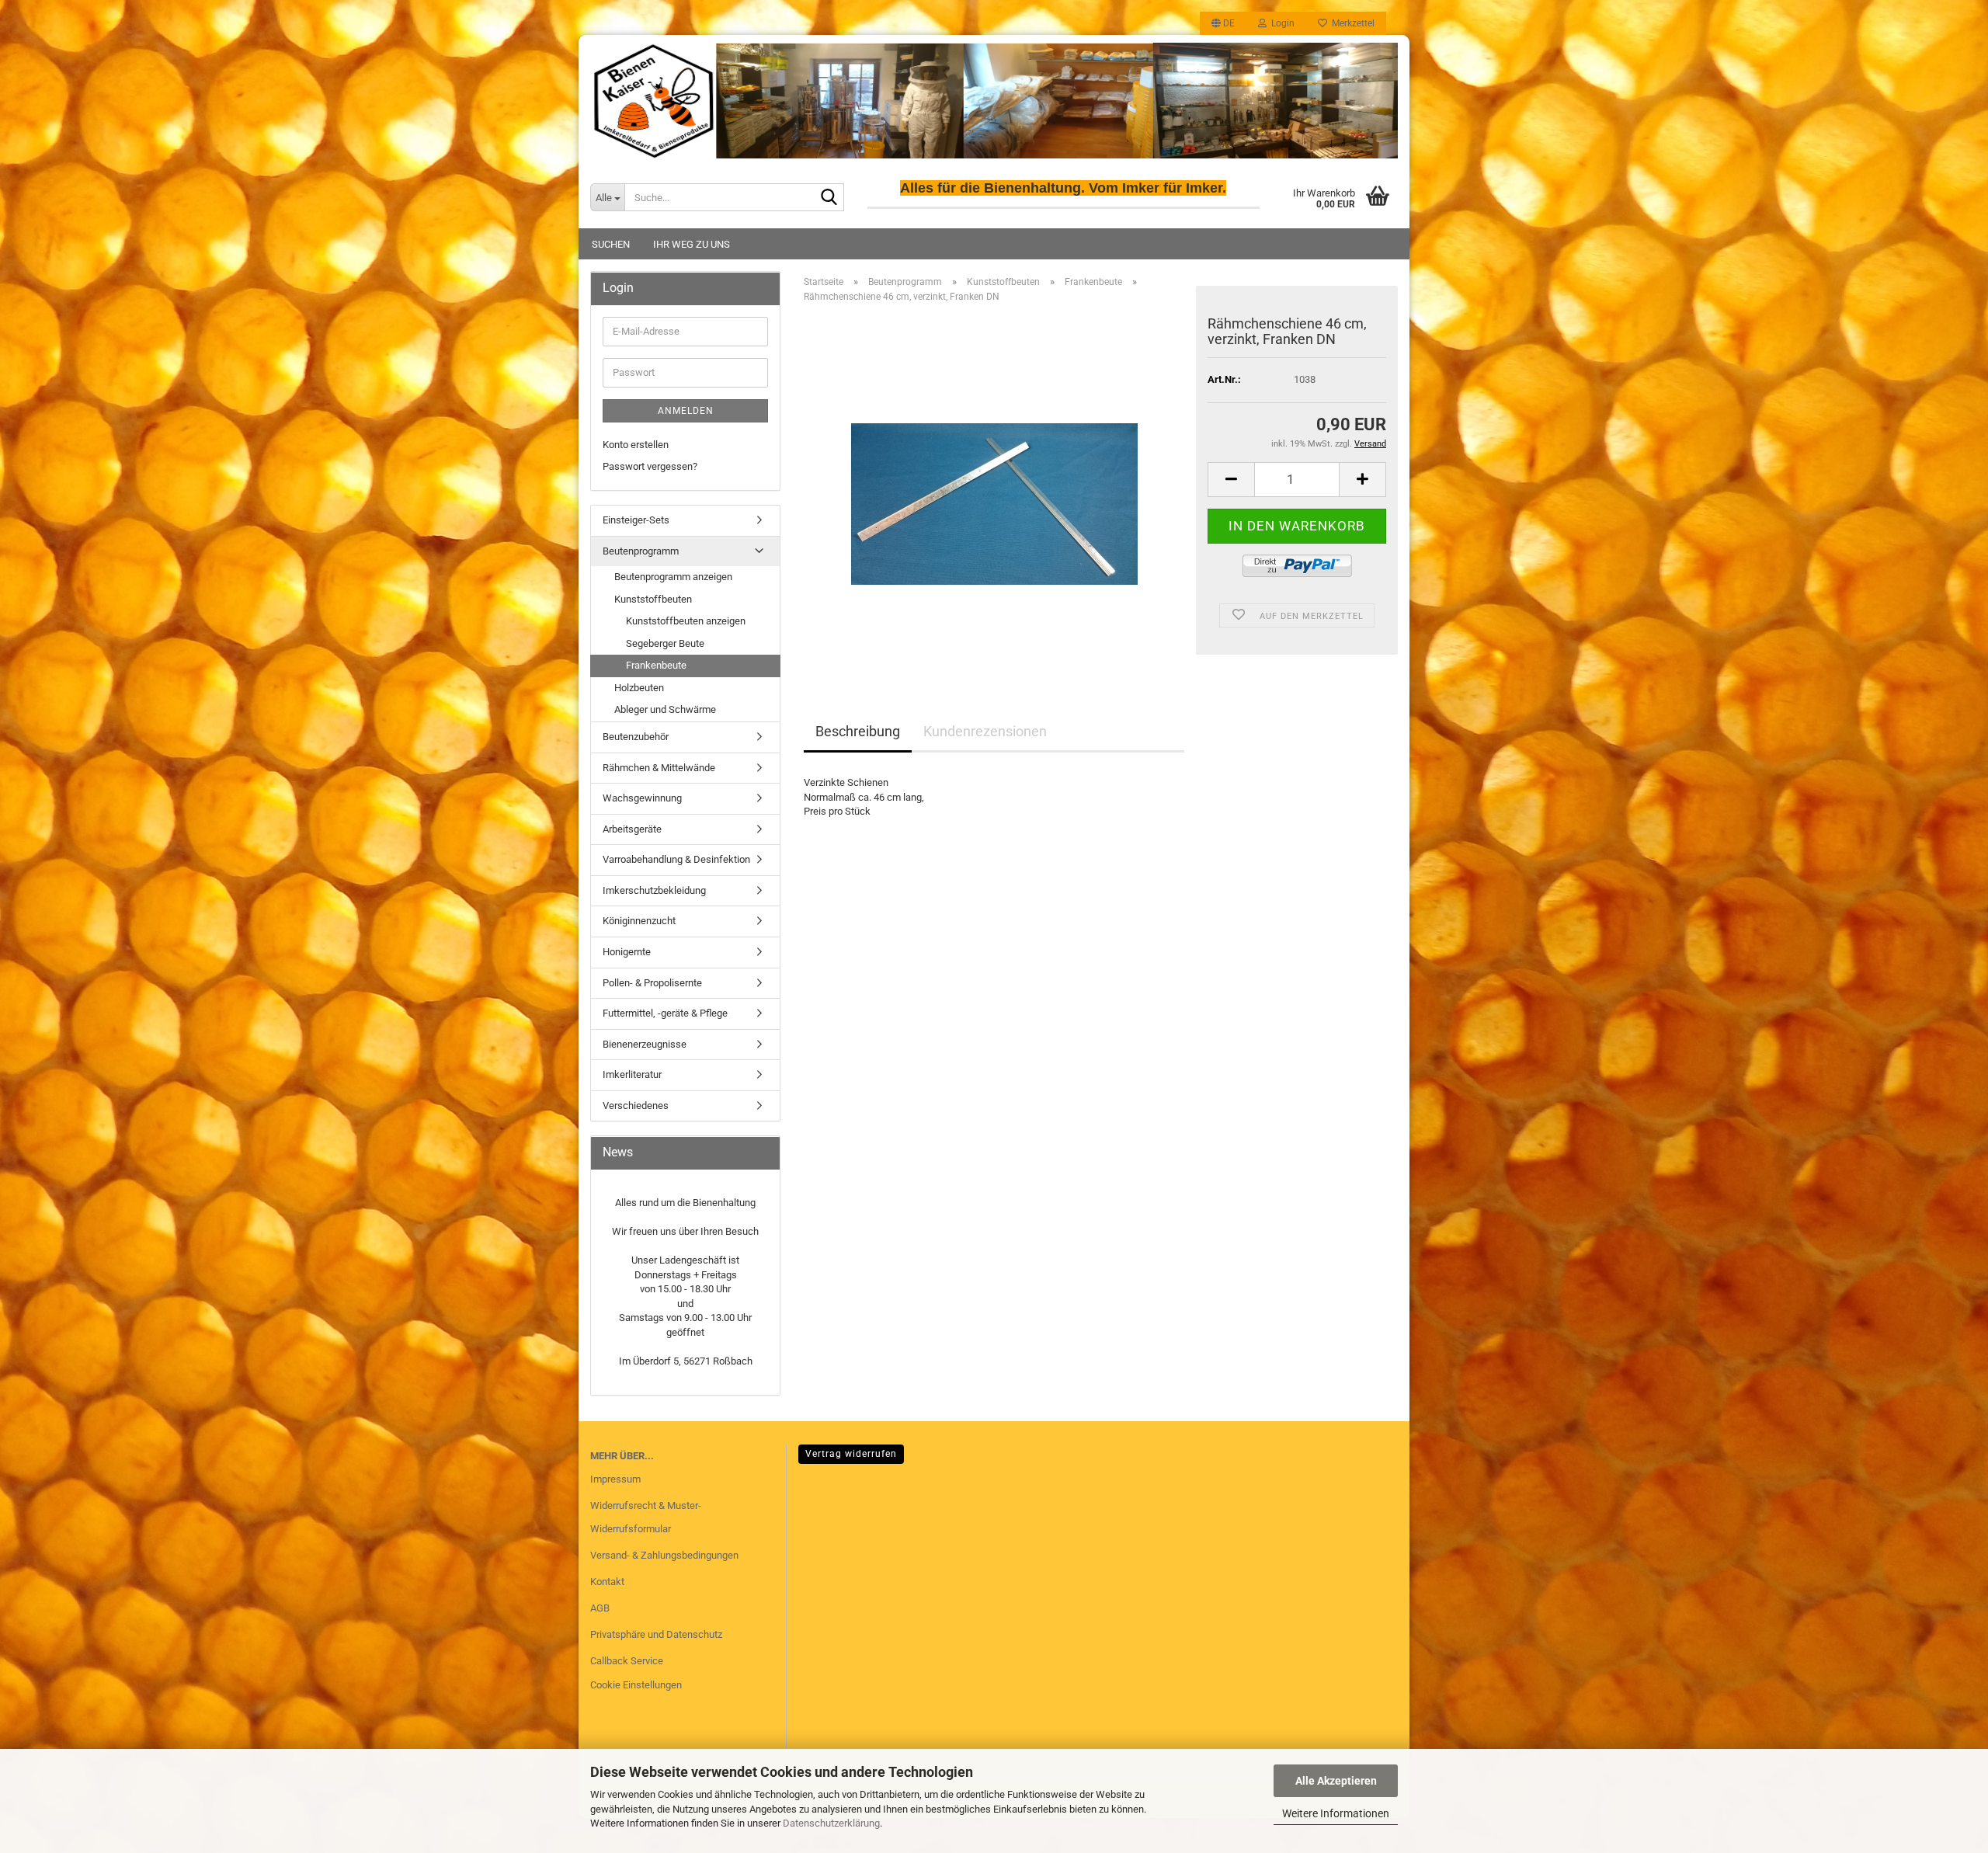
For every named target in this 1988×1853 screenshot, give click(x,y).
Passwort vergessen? (650, 466)
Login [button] (1281, 23)
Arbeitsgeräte (632, 829)
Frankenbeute (656, 665)
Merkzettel (1351, 23)
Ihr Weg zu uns (692, 244)
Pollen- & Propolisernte (652, 983)
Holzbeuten (639, 688)
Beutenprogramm (641, 551)
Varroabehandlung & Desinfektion (676, 859)
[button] (1223, 23)
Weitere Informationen (1336, 1813)
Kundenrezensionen (985, 731)
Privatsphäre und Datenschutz (656, 1634)
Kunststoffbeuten (653, 599)
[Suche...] (829, 198)
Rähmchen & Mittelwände (659, 768)
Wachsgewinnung (642, 798)
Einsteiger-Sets (636, 520)
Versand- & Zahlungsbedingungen (664, 1555)
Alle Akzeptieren (1336, 1781)
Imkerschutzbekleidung (654, 890)
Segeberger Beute (665, 643)
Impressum (615, 1479)
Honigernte (627, 952)
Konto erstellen (636, 445)
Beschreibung (858, 731)
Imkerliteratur (632, 1074)
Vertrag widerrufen (851, 1454)
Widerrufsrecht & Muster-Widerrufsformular (646, 1517)
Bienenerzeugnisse (645, 1044)
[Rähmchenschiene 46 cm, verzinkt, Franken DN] (994, 490)
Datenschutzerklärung (831, 1823)
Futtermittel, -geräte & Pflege (665, 1013)
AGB (600, 1608)
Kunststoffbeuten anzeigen (686, 621)
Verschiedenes (636, 1106)
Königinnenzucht (639, 921)
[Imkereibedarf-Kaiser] (994, 101)
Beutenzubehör (636, 737)
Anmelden (686, 411)
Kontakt (607, 1582)
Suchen (611, 244)
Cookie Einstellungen (636, 1685)
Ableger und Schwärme (665, 709)
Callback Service (627, 1661)
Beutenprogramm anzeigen (673, 577)
